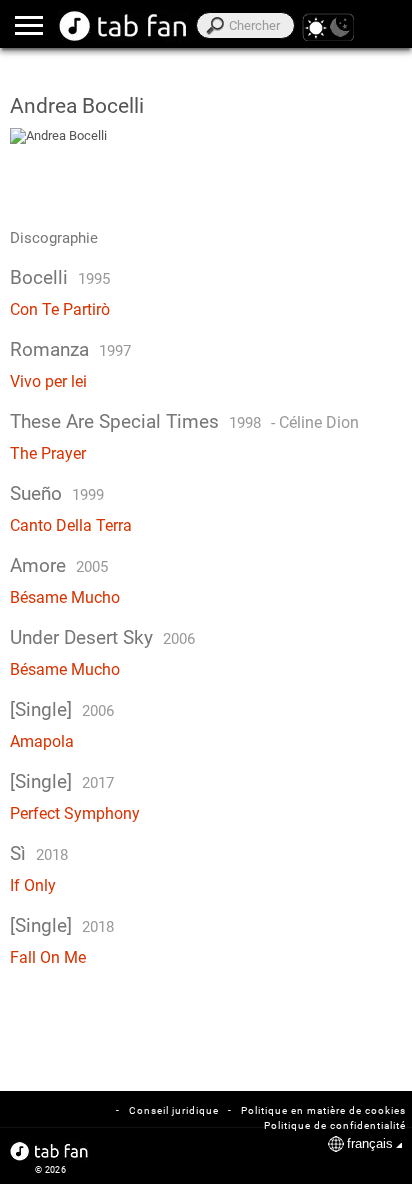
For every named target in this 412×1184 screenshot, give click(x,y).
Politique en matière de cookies (323, 1110)
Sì (18, 854)
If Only (33, 885)
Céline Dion (319, 422)
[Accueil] (123, 26)
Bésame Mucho (65, 597)
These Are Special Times (114, 422)
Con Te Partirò (60, 309)
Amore (38, 566)
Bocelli (39, 278)
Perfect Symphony (75, 813)
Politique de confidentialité (335, 1125)
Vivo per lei (48, 381)
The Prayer (48, 453)
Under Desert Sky (81, 638)
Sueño (36, 494)
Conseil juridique (174, 1110)
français (370, 1143)
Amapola (42, 741)
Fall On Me (48, 957)
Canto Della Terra (71, 525)
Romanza (49, 350)
